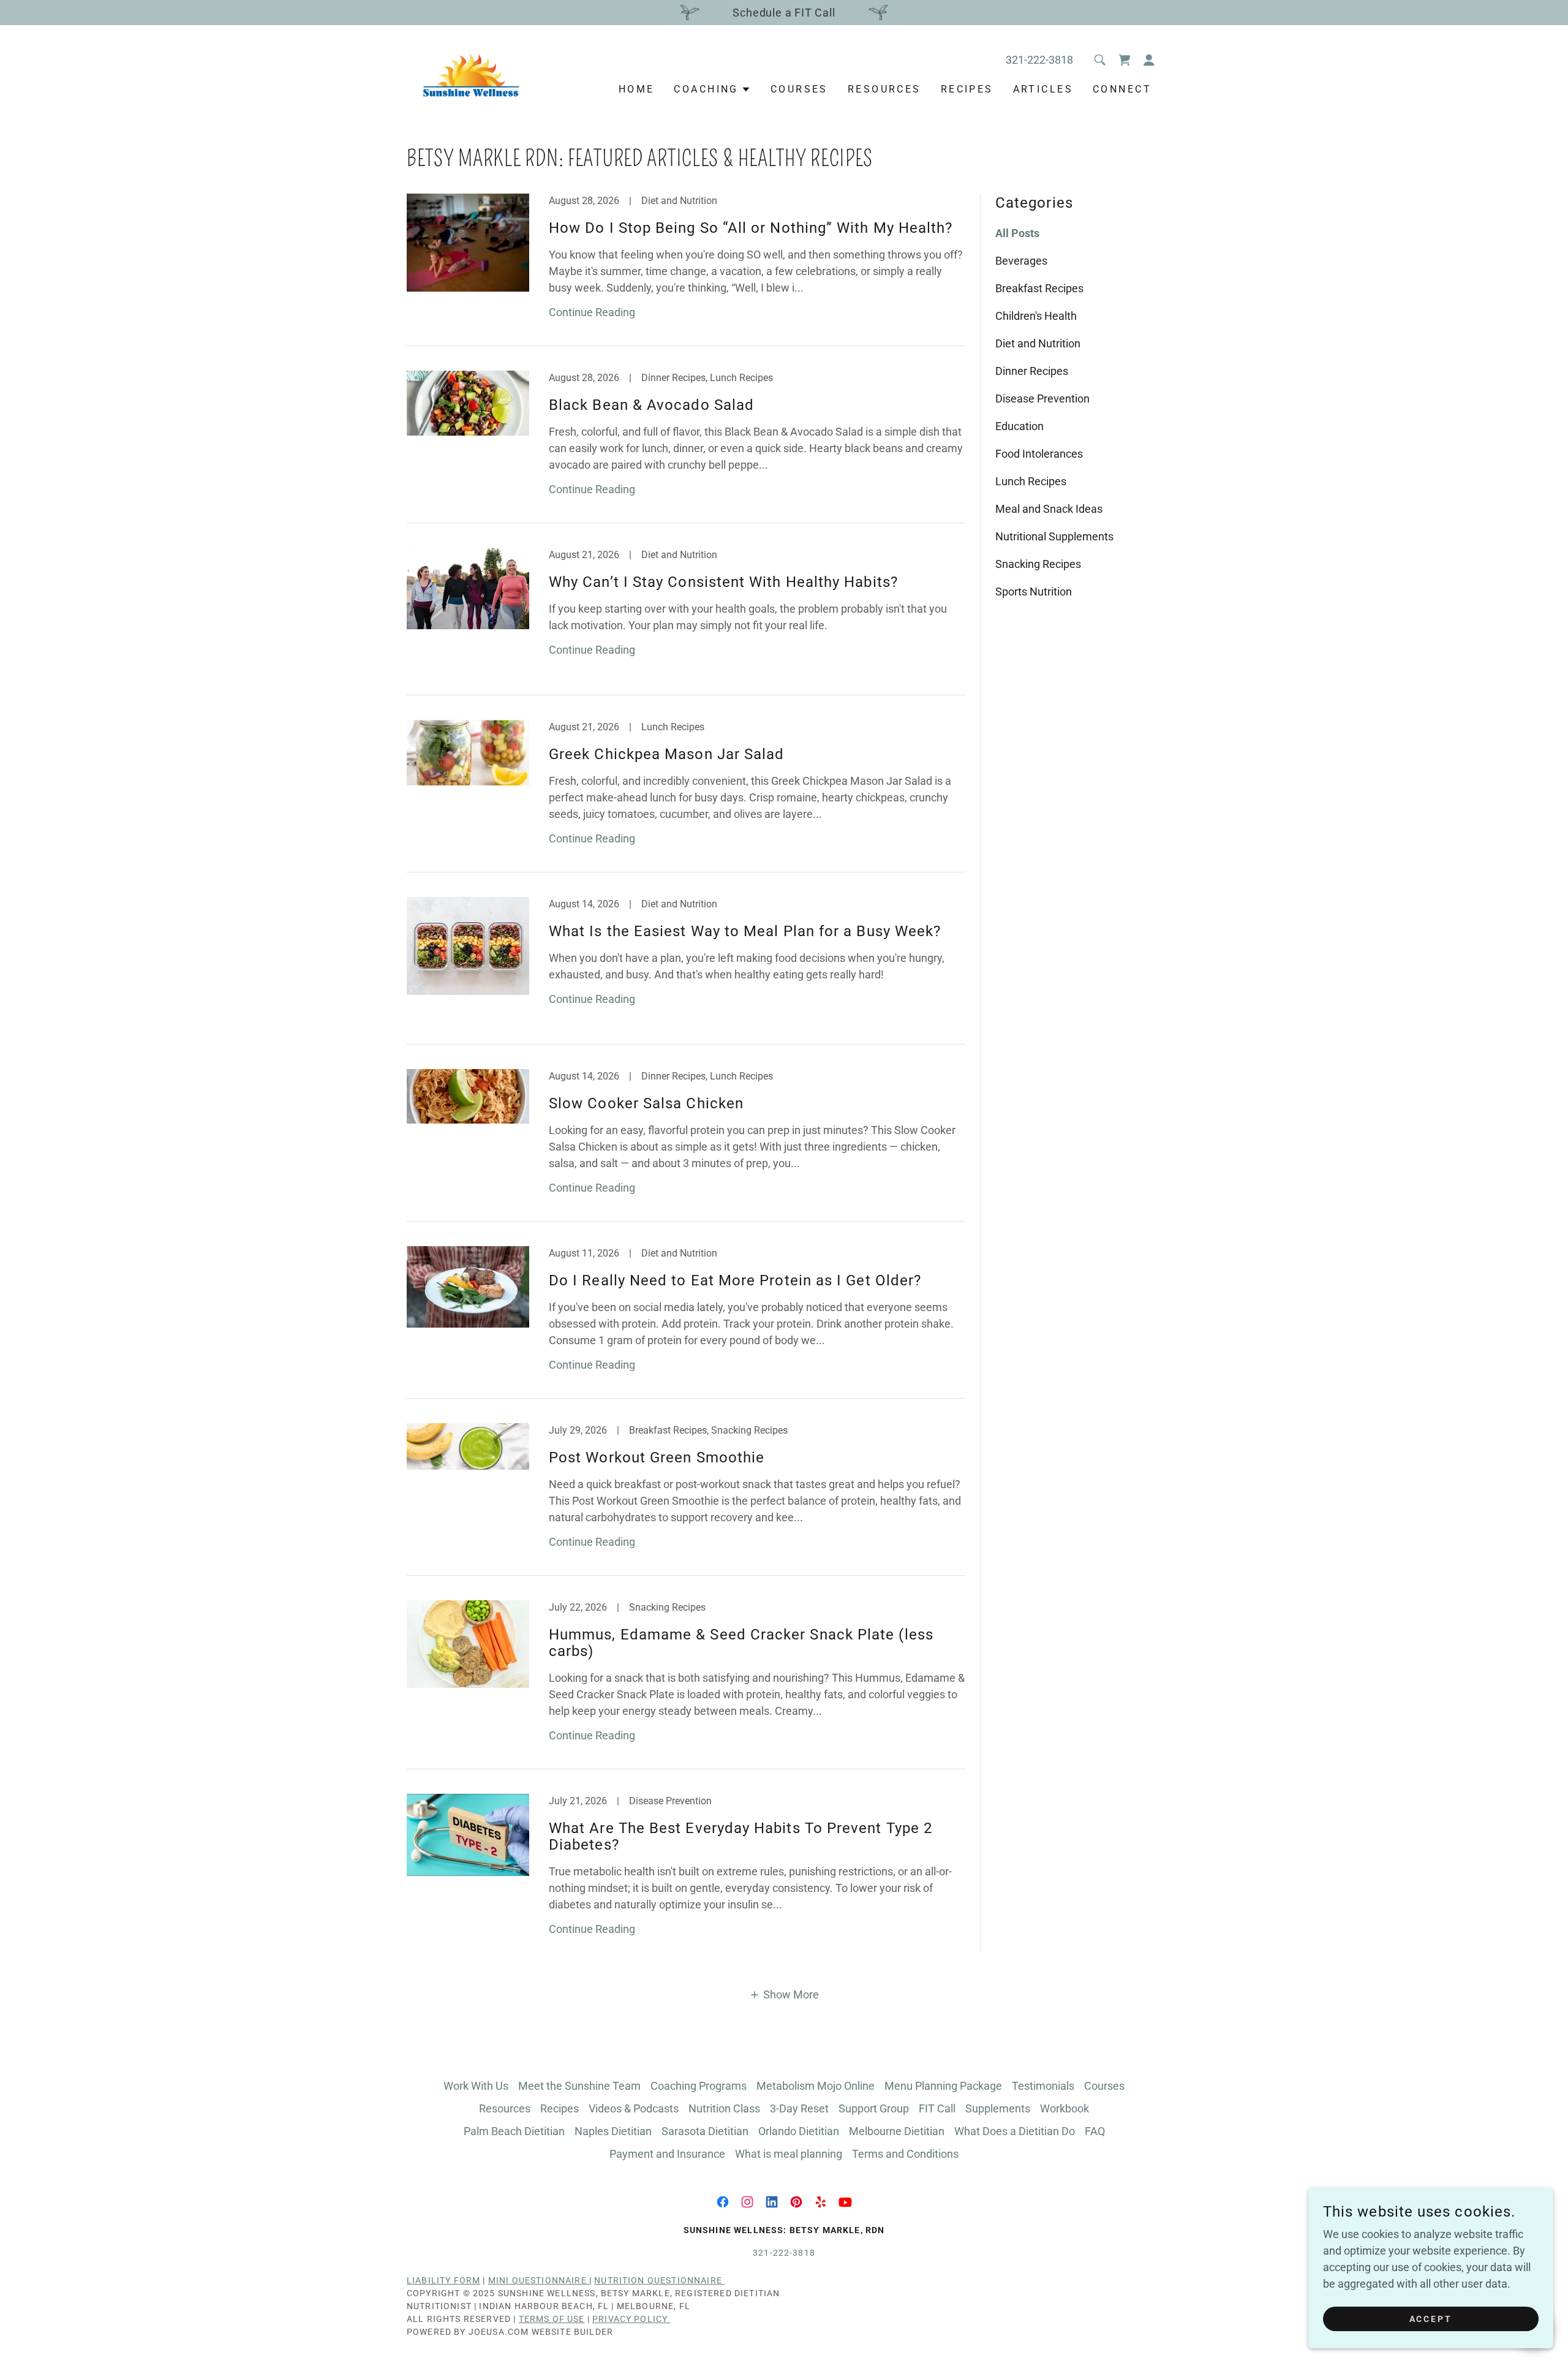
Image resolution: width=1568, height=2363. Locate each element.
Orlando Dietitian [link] (799, 2131)
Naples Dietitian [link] (613, 2131)
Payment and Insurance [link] (667, 2154)
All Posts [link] (1017, 233)
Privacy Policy (631, 2319)
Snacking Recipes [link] (1038, 564)
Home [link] (637, 89)
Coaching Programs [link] (699, 2086)
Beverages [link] (1021, 261)
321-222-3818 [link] (1039, 60)
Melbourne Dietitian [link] (897, 2131)
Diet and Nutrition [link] (1038, 343)
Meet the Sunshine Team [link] (579, 2086)
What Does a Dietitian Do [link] (1015, 2131)
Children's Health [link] (1036, 316)
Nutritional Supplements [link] (1054, 536)
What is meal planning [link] (789, 2154)
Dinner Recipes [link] (1032, 371)
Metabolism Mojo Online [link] (816, 2086)
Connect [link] (1122, 89)
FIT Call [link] (937, 2108)
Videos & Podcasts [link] (634, 2108)
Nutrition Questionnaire (659, 2280)
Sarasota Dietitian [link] (705, 2131)
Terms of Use (552, 2319)
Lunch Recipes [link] (1031, 481)
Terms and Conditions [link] (905, 2154)
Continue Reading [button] (592, 312)
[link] (469, 71)
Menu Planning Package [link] (943, 2086)
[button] (1149, 60)
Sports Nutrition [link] (1034, 592)
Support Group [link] (874, 2108)
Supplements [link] (998, 2108)
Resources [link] (884, 89)
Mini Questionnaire (539, 2280)
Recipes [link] (967, 89)
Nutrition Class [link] (724, 2108)
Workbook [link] (1065, 2108)
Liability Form (443, 2280)
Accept (1431, 2319)
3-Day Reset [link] (799, 2108)
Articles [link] (1043, 89)
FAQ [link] (1095, 2131)
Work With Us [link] (476, 2086)
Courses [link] (799, 89)
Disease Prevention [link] (1042, 399)
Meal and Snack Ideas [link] (1049, 509)
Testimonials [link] (1043, 2086)
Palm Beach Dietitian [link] (514, 2131)
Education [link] (1020, 426)
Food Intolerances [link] (1039, 454)
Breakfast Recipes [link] (1039, 288)
